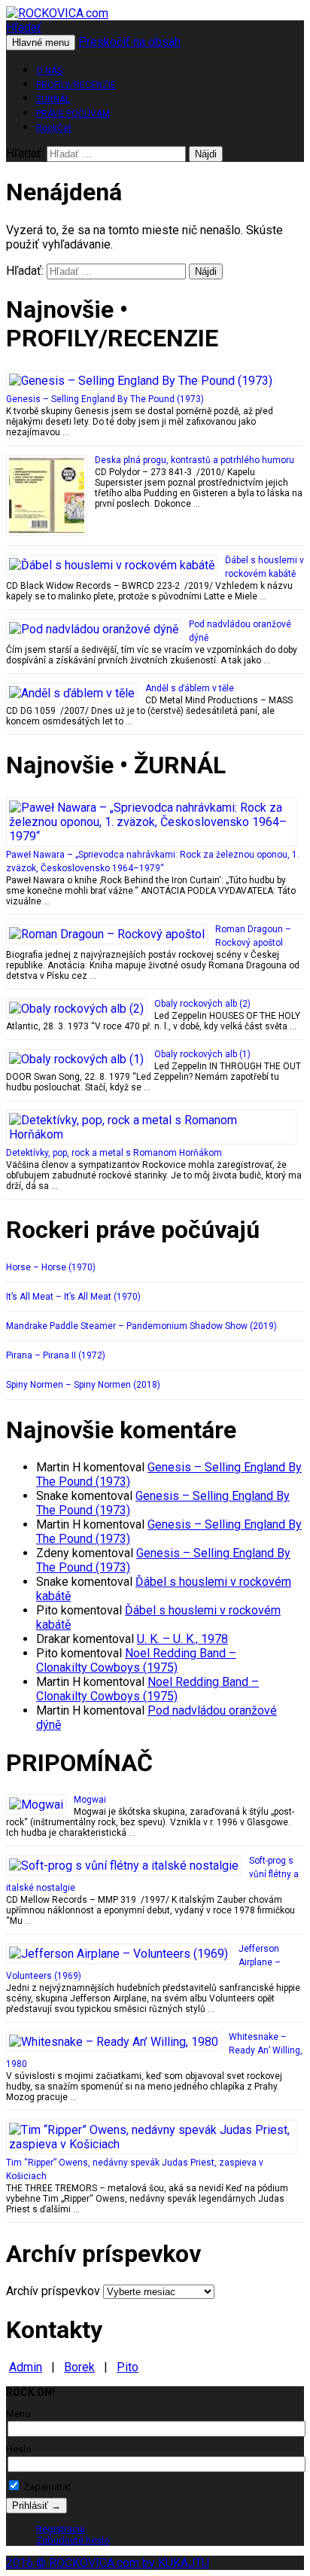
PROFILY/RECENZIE (76, 85)
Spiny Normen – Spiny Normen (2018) (83, 1385)
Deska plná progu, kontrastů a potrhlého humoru (195, 460)
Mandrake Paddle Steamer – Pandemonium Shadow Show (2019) (141, 1326)
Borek (79, 2367)
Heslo (19, 2449)
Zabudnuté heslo (73, 2540)
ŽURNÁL (53, 99)
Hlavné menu (41, 43)
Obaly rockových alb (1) (202, 1054)
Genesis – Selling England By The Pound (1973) (105, 399)
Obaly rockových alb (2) (202, 1004)
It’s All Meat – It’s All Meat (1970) (73, 1297)
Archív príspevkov (53, 2291)
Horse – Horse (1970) (51, 1267)
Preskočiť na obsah (129, 42)
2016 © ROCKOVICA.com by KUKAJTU (108, 2563)
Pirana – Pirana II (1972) (56, 1355)
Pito (128, 2367)
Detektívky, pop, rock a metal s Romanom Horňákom (114, 1153)
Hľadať (24, 27)
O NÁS (49, 71)
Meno (18, 2414)
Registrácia (61, 2529)
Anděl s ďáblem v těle (190, 688)
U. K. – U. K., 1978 (182, 1639)
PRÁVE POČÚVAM (73, 114)
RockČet (54, 128)
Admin (26, 2367)
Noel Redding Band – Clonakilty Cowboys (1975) (136, 1660)
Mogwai (90, 1800)
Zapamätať (46, 2487)
